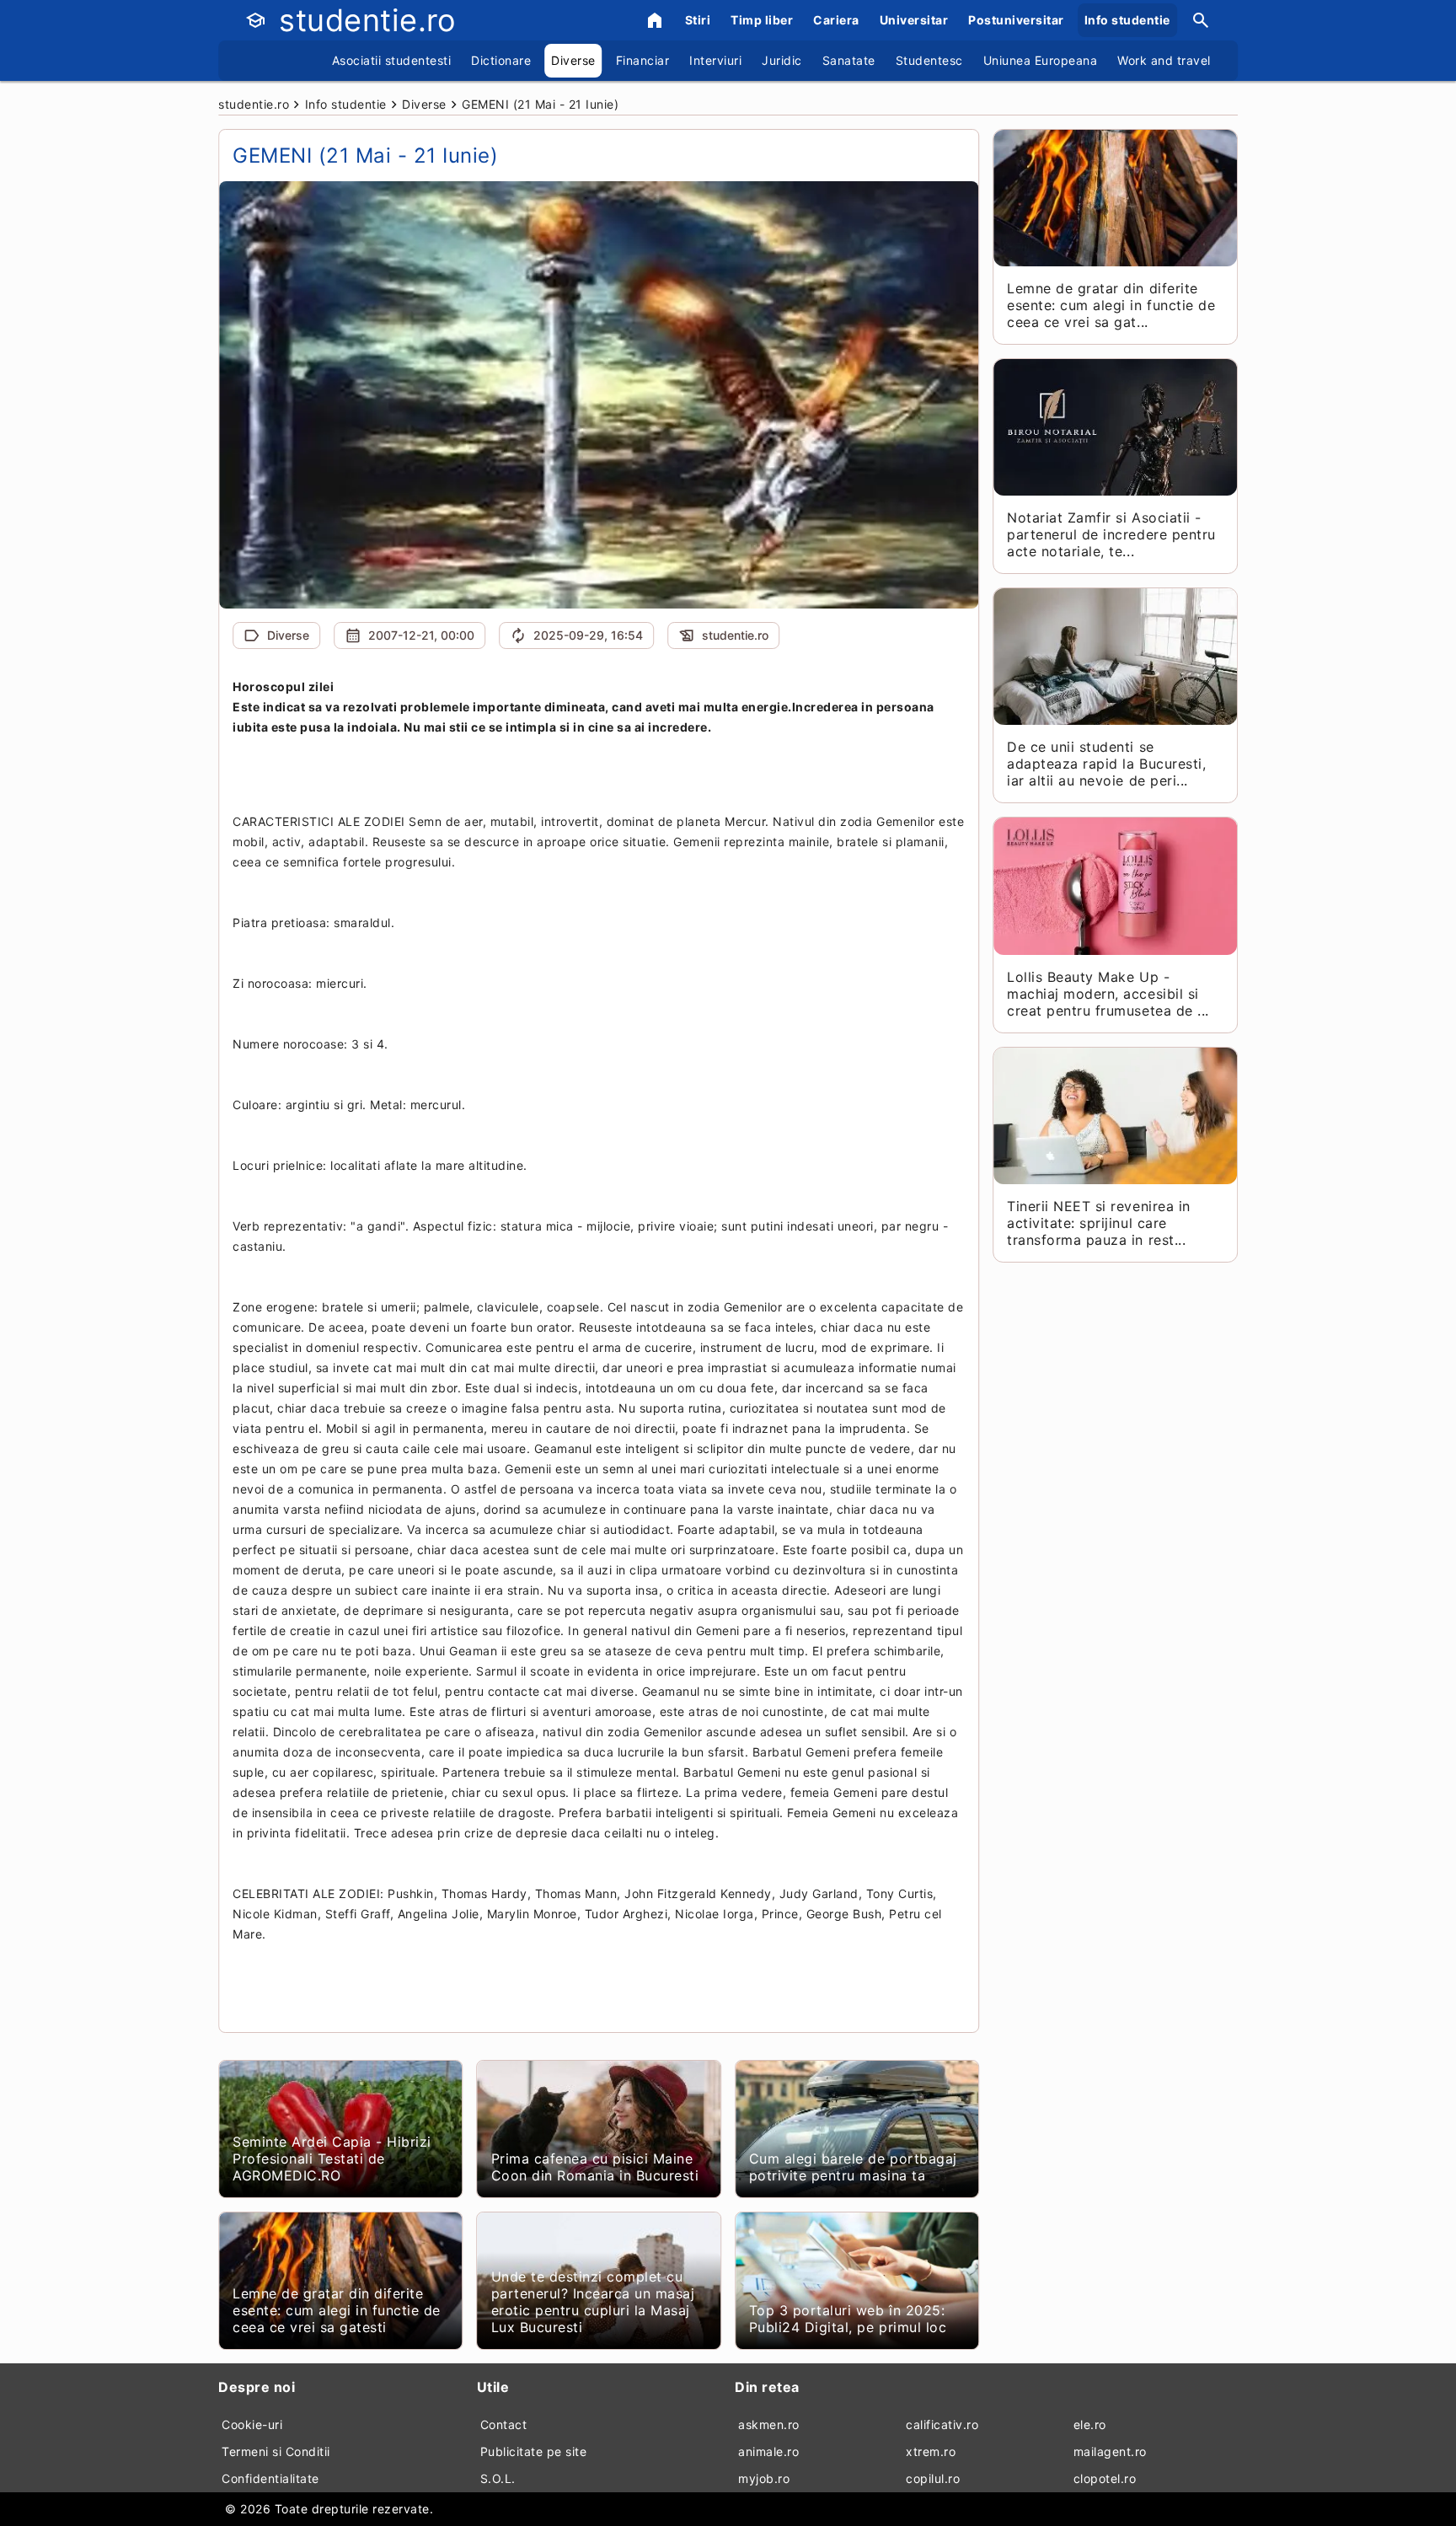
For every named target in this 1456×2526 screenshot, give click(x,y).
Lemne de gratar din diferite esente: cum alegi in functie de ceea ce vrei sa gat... (1111, 305)
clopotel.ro (1105, 2478)
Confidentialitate (270, 2478)
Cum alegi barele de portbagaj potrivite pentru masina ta (853, 2167)
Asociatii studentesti (392, 60)
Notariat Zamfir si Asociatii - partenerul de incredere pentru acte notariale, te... (1111, 534)
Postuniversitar (1016, 20)
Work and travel (1164, 60)
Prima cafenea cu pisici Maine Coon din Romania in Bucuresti (595, 2167)
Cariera (836, 20)
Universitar (914, 20)
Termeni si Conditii (276, 2451)
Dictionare (501, 60)
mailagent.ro (1110, 2451)
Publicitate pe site (534, 2451)
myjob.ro (764, 2478)
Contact (504, 2424)
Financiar (643, 60)
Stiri (698, 20)
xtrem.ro (931, 2451)
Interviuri (715, 60)
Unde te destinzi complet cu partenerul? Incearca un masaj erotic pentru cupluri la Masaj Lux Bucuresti (593, 2302)
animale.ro (768, 2451)
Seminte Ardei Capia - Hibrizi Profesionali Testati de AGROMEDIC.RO (332, 2159)
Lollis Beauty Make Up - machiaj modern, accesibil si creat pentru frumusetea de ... (1108, 994)
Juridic (782, 60)
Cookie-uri (252, 2424)
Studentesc (929, 60)
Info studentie (1127, 20)
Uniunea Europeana (1041, 60)
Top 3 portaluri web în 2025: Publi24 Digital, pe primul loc (848, 2319)
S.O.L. (498, 2478)
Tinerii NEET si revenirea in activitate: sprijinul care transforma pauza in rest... (1098, 1223)
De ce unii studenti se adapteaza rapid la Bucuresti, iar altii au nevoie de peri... (1106, 764)
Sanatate (849, 60)
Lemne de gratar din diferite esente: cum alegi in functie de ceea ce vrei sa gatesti (337, 2310)
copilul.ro (933, 2478)
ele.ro (1090, 2424)
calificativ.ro (942, 2424)
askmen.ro (769, 2424)
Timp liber (762, 20)
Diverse (573, 60)
